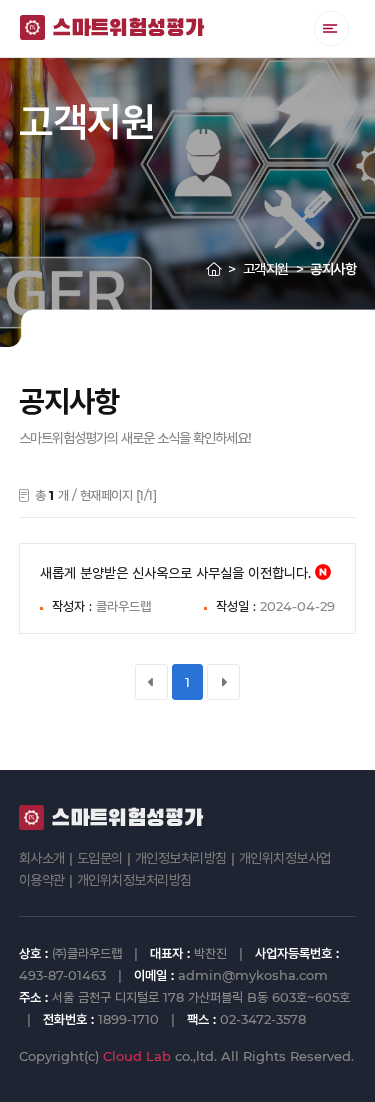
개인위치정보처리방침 (134, 880)
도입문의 (100, 858)
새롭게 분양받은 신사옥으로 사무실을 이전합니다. (175, 573)
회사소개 (42, 858)
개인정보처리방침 (181, 858)
